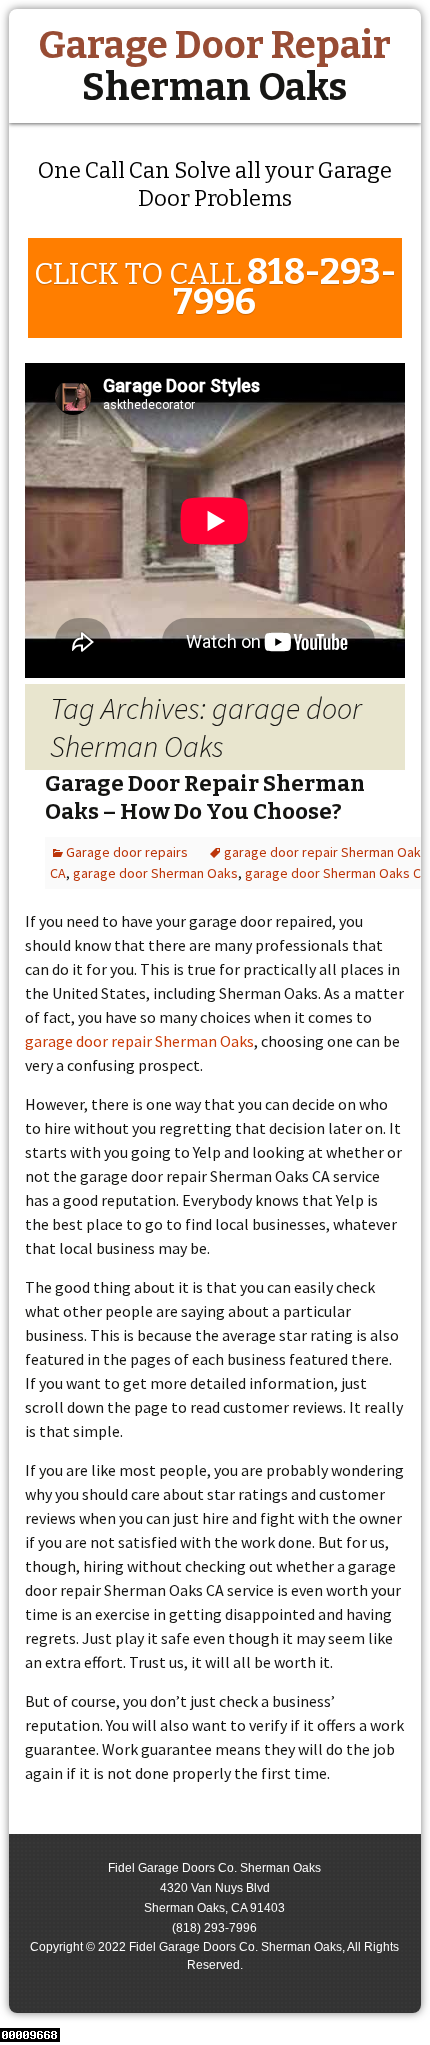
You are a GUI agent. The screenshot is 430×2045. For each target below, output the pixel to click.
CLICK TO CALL (215, 287)
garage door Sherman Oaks (155, 873)
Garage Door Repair (214, 66)
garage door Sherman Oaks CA (337, 873)
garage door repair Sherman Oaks (139, 1041)
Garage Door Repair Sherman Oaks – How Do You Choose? (205, 798)
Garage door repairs (127, 852)
